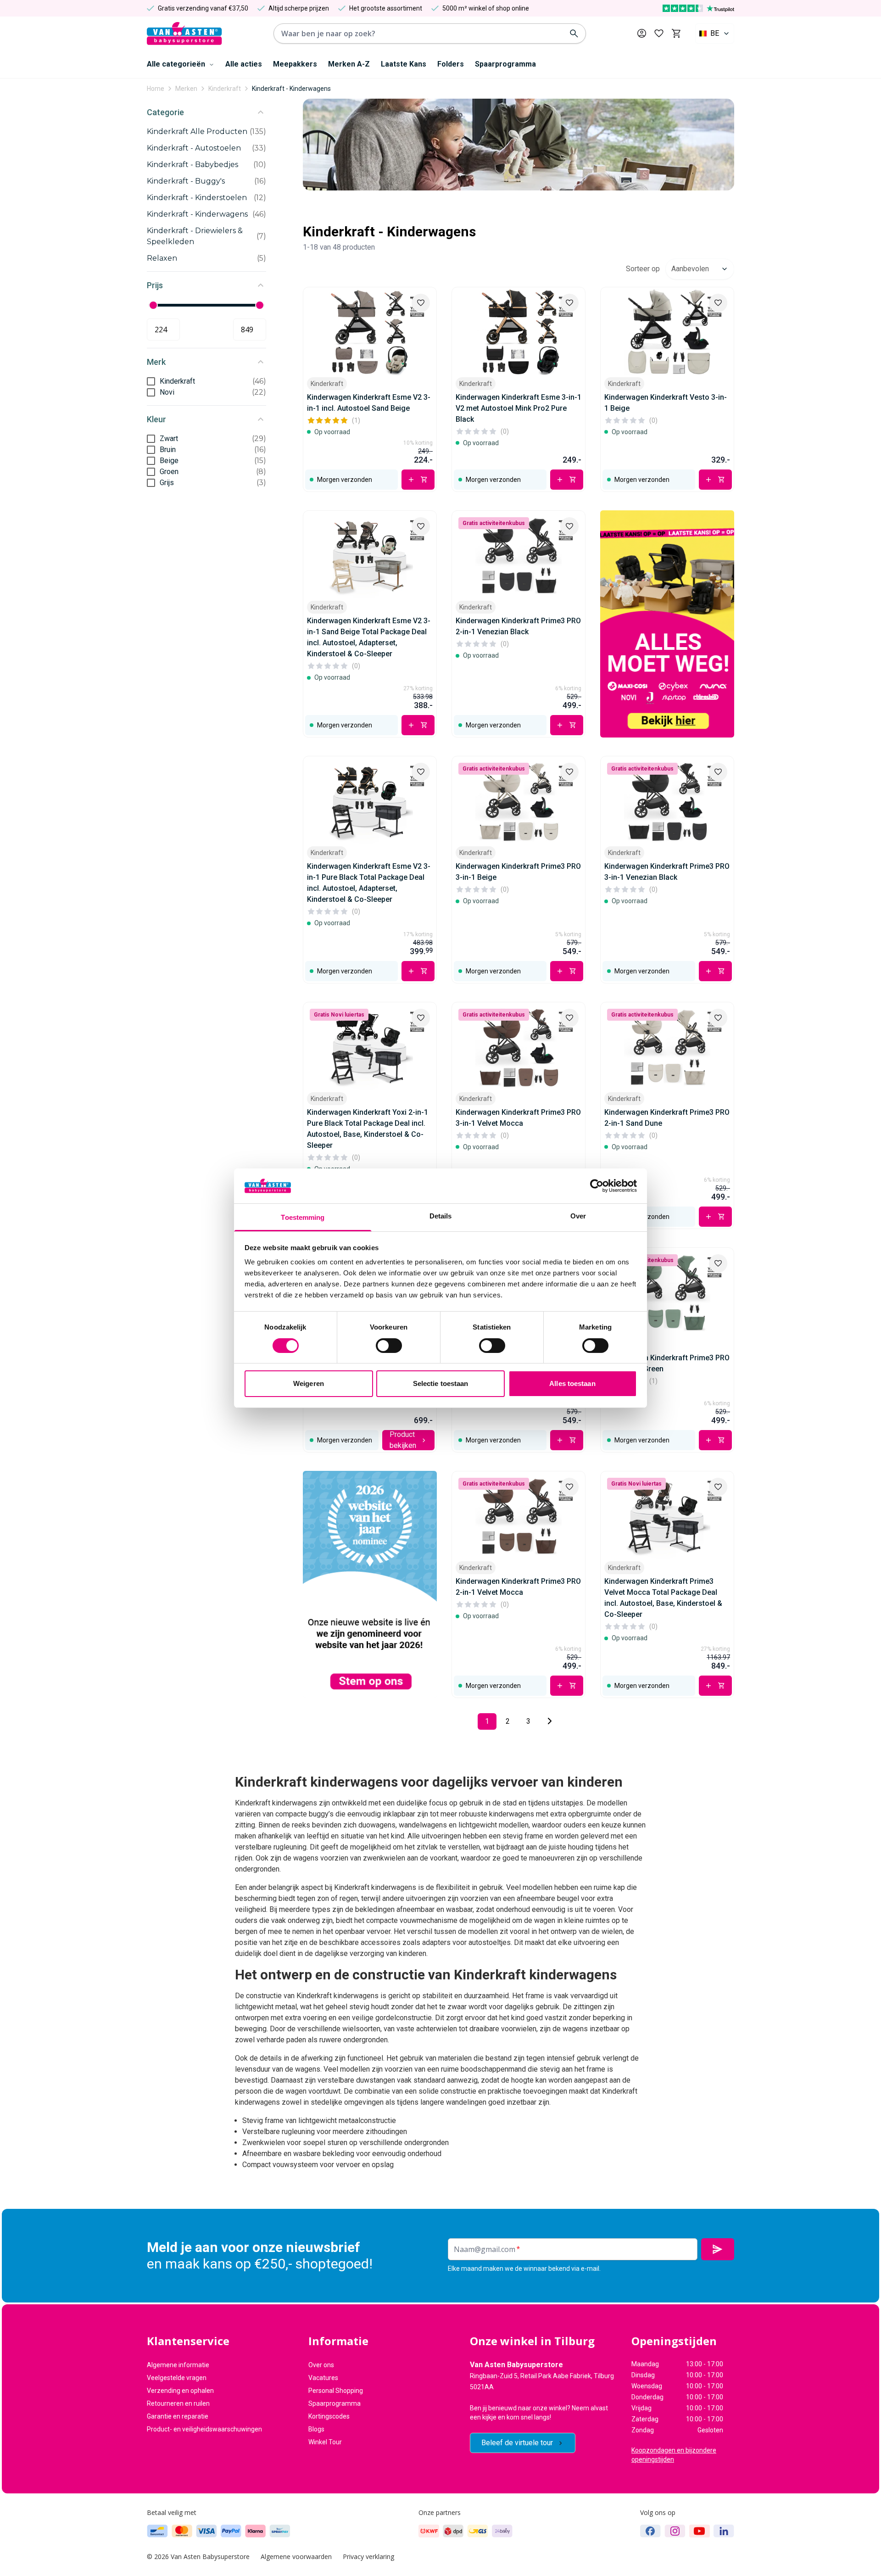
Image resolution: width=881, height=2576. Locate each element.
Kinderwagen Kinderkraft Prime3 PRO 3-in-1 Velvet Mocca (518, 1118)
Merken (186, 89)
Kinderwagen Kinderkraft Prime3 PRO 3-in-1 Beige (518, 872)
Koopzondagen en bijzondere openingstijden (674, 2455)
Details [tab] (441, 1216)
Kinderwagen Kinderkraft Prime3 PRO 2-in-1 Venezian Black (518, 626)
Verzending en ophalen (180, 2391)
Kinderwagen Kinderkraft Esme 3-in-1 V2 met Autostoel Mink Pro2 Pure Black (519, 408)
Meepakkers (295, 64)
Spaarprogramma (505, 64)
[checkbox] (151, 381)
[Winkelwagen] (676, 34)
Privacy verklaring (368, 2556)
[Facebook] (650, 2531)
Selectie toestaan (441, 1383)
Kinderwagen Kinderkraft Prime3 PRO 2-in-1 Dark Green (667, 1363)
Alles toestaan (572, 1383)
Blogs (316, 2429)
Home (156, 89)
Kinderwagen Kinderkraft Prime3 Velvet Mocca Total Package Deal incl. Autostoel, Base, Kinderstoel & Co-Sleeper (663, 1598)
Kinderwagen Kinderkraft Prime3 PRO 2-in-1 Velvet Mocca (518, 1587)
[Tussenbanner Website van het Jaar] (370, 1584)
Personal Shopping (336, 2391)
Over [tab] (578, 1216)
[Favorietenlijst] (659, 34)
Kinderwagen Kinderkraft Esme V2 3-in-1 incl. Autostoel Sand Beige (369, 403)
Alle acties (244, 64)
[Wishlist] (421, 303)
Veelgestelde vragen (177, 2378)
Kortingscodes (329, 2416)
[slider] (153, 305)
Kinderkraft (225, 89)
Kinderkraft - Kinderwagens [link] (291, 89)
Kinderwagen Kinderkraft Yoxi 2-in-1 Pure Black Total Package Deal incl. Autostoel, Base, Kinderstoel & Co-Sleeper (368, 1129)
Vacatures (323, 2378)
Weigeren (309, 1383)
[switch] (389, 1346)
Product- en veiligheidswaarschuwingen (204, 2429)
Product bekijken (403, 1440)
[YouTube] (700, 2531)
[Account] (642, 33)
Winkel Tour (325, 2442)
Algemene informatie (178, 2365)
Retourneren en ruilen (178, 2403)
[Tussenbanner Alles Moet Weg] (667, 624)
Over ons (321, 2365)
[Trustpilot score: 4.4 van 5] (698, 8)
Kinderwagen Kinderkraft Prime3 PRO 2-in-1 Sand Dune (667, 1118)
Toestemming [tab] (303, 1217)
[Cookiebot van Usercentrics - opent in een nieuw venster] (597, 1186)
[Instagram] (675, 2531)
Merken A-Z (349, 64)
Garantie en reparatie (178, 2416)
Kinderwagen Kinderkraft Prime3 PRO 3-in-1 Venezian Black (667, 872)
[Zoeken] (574, 34)
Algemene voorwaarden (296, 2556)
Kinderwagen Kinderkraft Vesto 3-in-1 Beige (666, 403)
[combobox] (715, 34)
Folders (451, 64)
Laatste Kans (404, 64)
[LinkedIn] (724, 2531)
